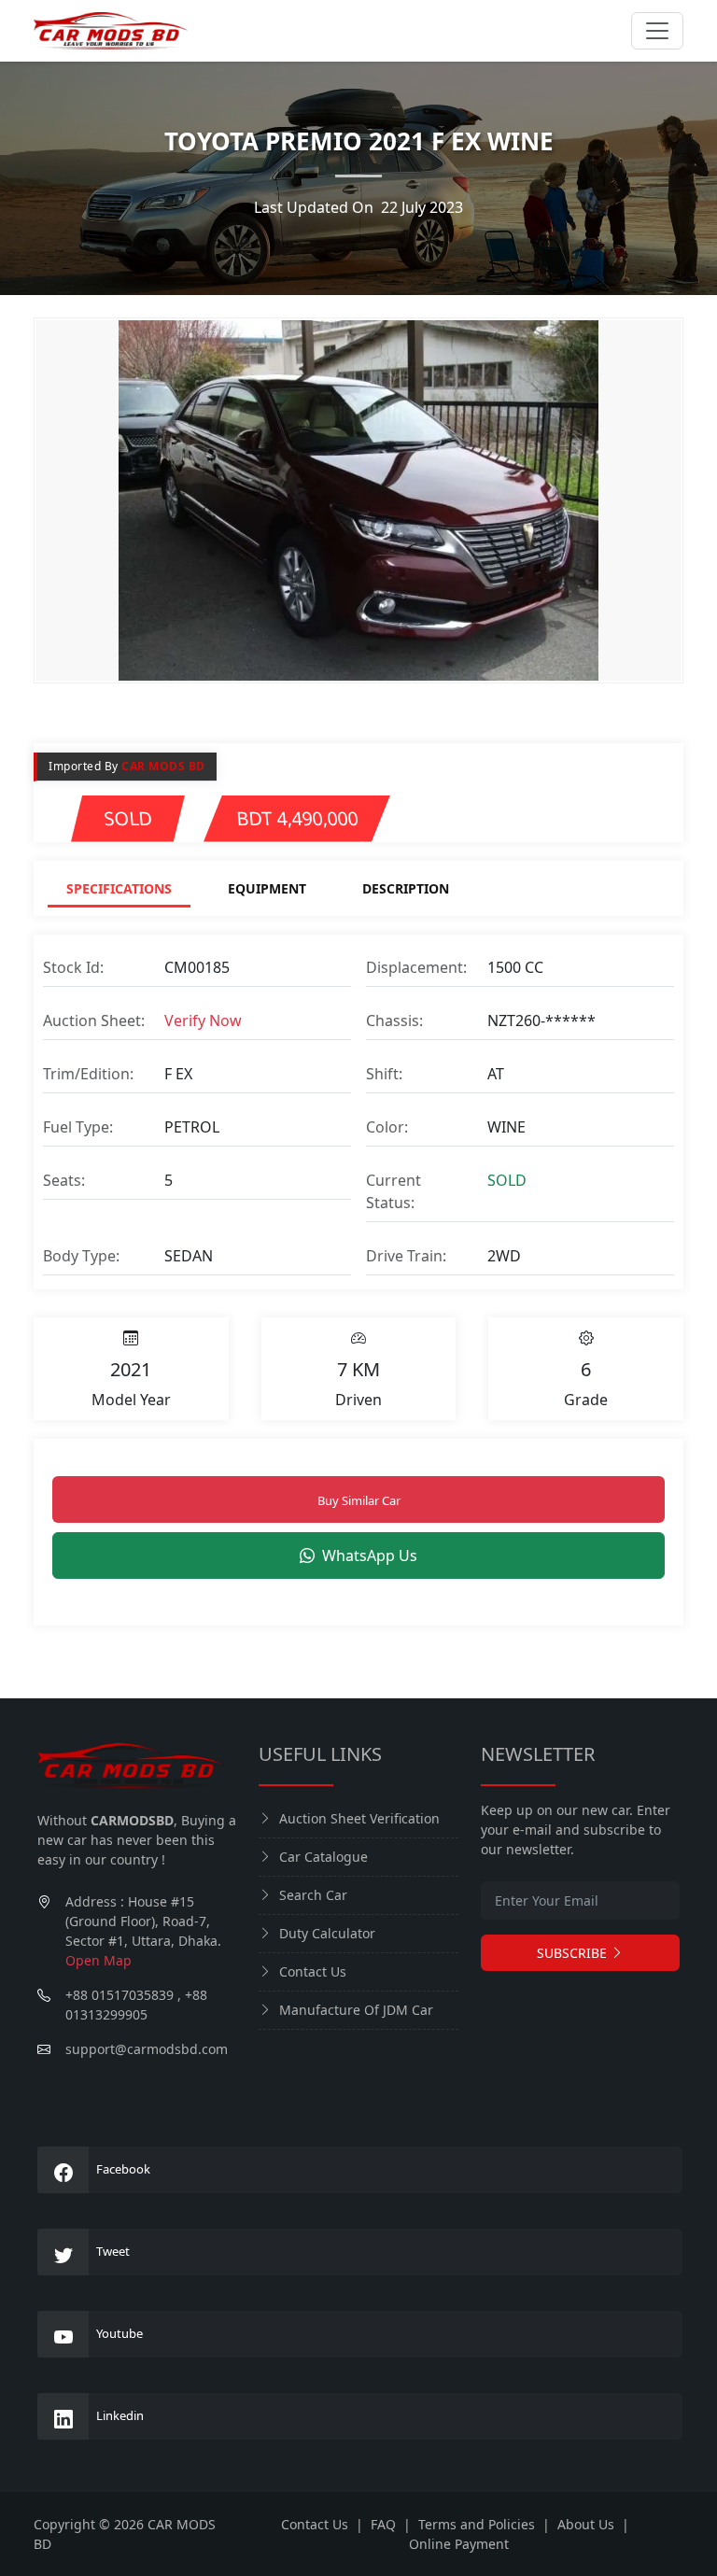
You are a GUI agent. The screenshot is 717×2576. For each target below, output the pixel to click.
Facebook (123, 2169)
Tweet (113, 2251)
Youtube (119, 2333)
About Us (586, 2524)
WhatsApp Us (370, 1555)
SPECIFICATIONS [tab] (119, 888)
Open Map (98, 1960)
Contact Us (313, 1971)
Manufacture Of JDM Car (356, 2010)
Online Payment (459, 2544)
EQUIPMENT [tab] (267, 888)
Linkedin (120, 2415)
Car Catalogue (323, 1857)
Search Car (313, 1895)
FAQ (383, 2524)
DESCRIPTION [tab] (406, 888)
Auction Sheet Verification (359, 1818)
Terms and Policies (477, 2524)
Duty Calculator (327, 1933)
